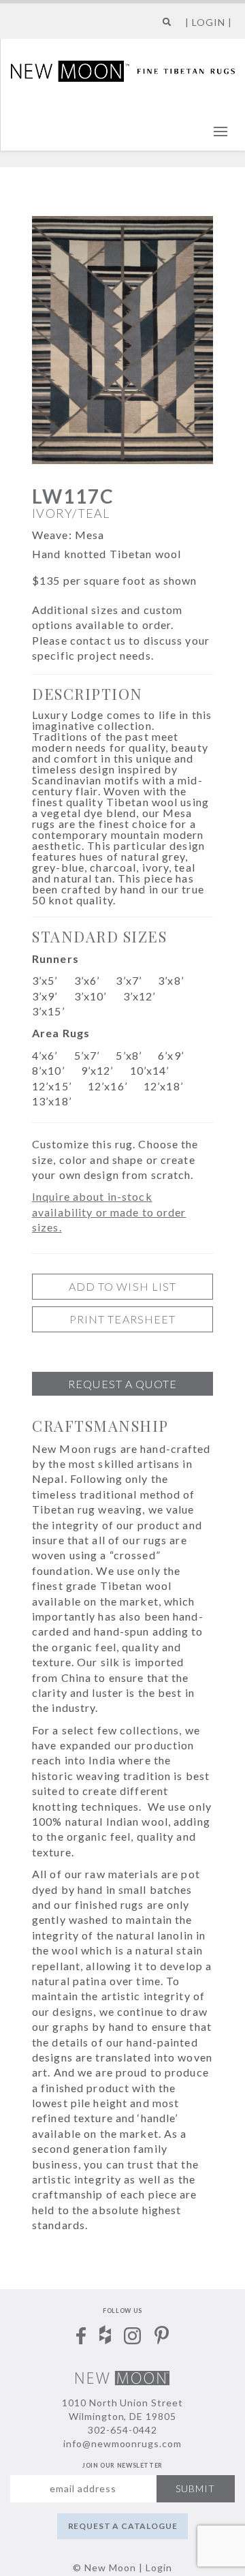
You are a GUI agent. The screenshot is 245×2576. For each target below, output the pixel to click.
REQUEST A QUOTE (122, 1384)
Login (159, 2567)
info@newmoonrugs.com (123, 2443)
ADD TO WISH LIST (123, 1286)
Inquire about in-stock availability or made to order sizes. (109, 1212)
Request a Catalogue (123, 2526)
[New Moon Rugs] (123, 70)
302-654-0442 (122, 2430)
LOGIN (209, 22)
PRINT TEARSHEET (123, 1319)
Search (164, 27)
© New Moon (104, 2567)
